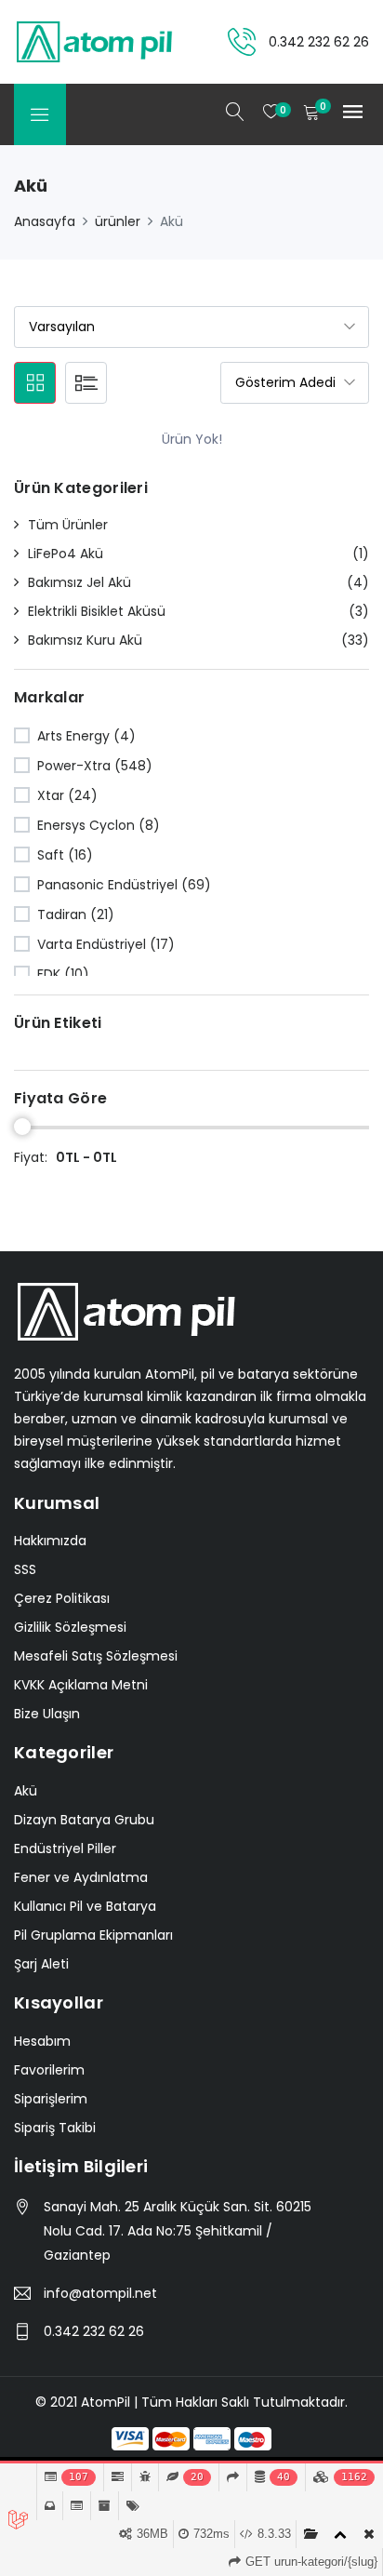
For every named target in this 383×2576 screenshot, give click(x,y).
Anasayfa (45, 221)
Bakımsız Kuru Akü (85, 640)
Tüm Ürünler (68, 525)
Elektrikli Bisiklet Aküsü (97, 611)
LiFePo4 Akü (66, 554)
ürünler (118, 221)
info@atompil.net (100, 2293)
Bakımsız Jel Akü (79, 582)
